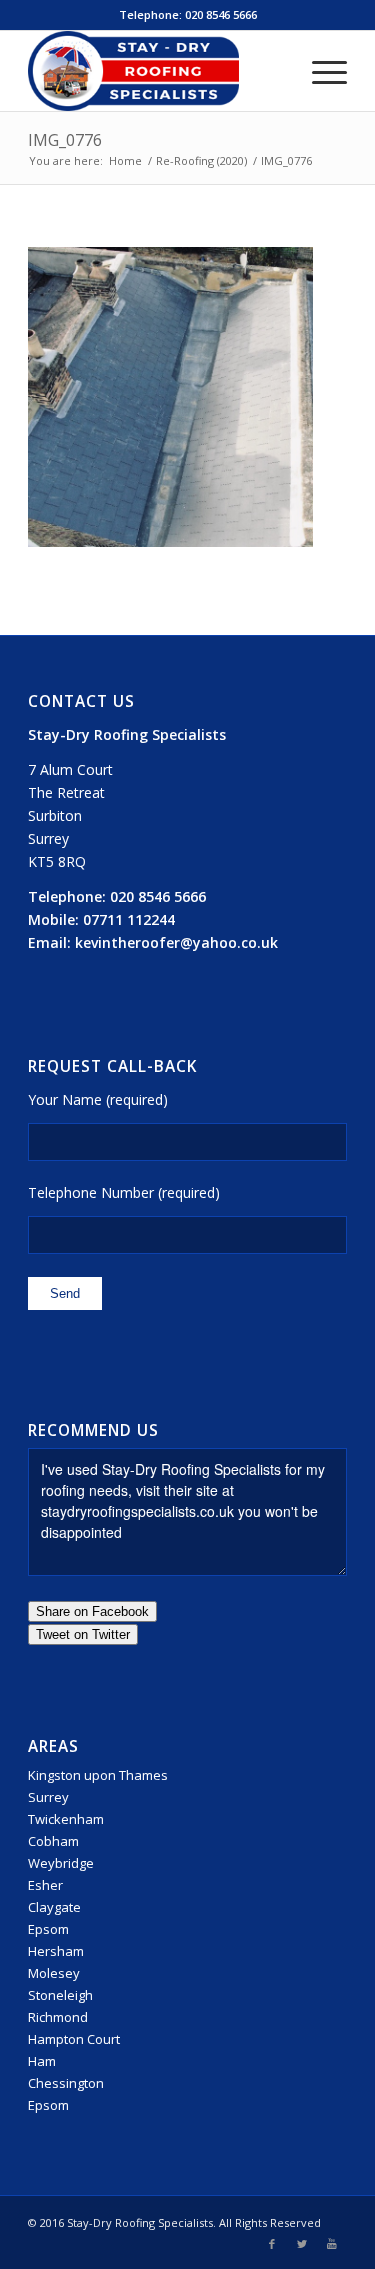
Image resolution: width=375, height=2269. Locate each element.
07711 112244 (129, 919)
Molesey (54, 1973)
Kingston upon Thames (98, 1775)
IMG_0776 (65, 140)
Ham (42, 2061)
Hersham (56, 1951)
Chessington (66, 2083)
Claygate (54, 1907)
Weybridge (61, 1863)
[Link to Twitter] (302, 2244)
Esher (45, 1885)
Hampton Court (74, 2039)
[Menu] (319, 71)
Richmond (58, 2017)
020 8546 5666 (221, 14)
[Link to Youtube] (332, 2244)
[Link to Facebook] (272, 2244)
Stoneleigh (60, 1995)
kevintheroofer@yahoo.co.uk (176, 942)
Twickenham (66, 1819)
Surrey (48, 1797)
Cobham (53, 1841)
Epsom (48, 1929)
